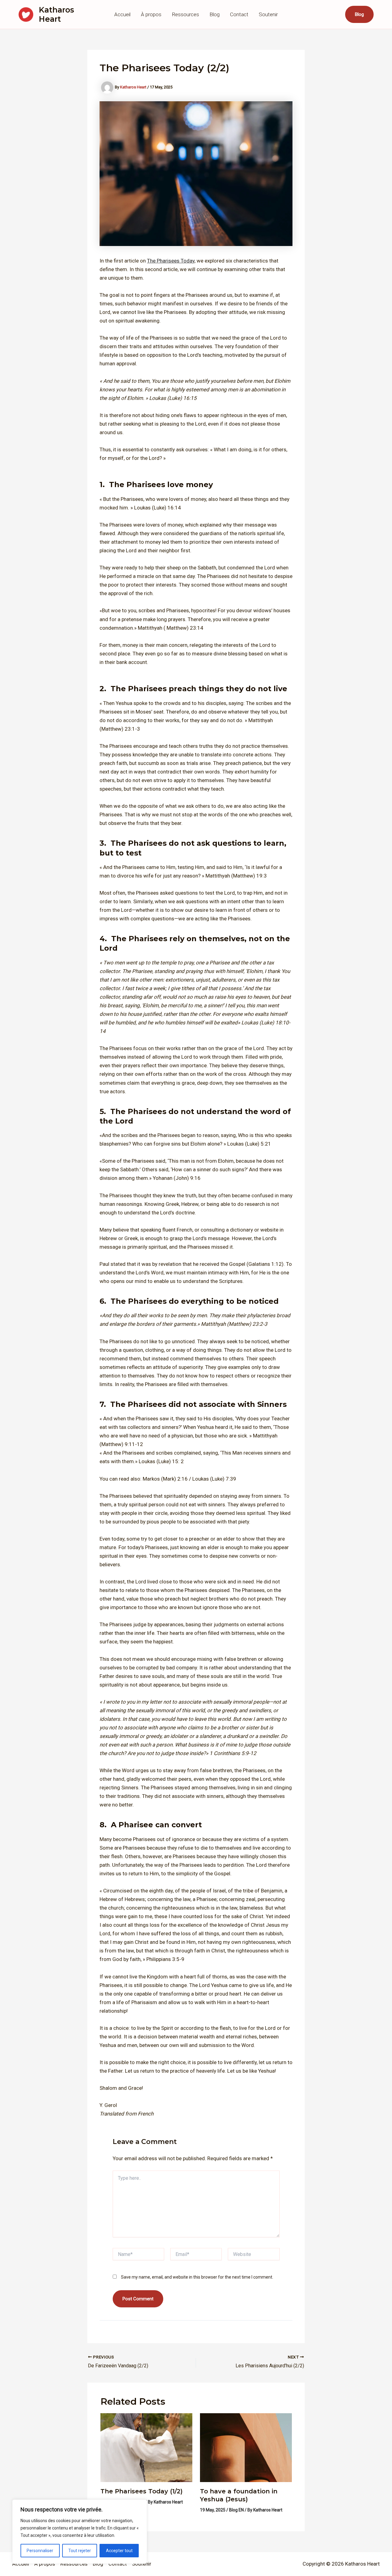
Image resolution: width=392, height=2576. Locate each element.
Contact (239, 14)
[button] (359, 14)
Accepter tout (119, 2551)
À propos (151, 14)
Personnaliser (40, 2551)
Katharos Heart (57, 14)
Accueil (122, 14)
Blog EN (236, 2510)
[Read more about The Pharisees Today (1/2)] (146, 2447)
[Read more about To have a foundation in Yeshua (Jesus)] (246, 2447)
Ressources (185, 14)
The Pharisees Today (171, 261)
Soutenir (268, 14)
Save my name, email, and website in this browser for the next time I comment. (197, 2277)
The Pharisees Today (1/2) (141, 2491)
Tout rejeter (80, 2551)
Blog (215, 14)
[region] (80, 2532)
